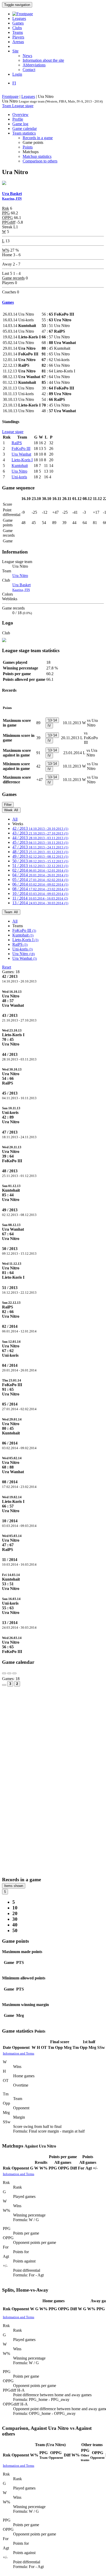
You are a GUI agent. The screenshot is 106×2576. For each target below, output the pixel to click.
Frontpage (10, 96)
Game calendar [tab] (25, 128)
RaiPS (17, 443)
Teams (18, 32)
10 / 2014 (40, 893)
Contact (29, 70)
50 (15, 1930)
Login (17, 74)
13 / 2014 (40, 903)
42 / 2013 (40, 828)
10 (15, 1908)
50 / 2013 (40, 861)
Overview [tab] (20, 115)
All (15, 819)
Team (7, 106)
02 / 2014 (40, 870)
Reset (7, 967)
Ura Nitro (19, 471)
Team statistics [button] (24, 133)
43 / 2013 (40, 833)
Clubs (17, 28)
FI (14, 83)
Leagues (19, 18)
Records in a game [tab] (38, 138)
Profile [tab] (18, 119)
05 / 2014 (40, 880)
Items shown (14, 1886)
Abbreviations (34, 65)
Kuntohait (20, 466)
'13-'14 (52, 720)
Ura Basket (21, 587)
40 (15, 1925)
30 (15, 1919)
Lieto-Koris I (22, 460)
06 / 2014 (40, 884)
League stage (23, 106)
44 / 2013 (40, 838)
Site (15, 51)
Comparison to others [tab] (40, 161)
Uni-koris (19, 477)
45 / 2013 (40, 842)
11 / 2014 (40, 898)
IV (49, 726)
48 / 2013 (40, 852)
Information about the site (43, 60)
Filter (8, 805)
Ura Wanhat (21, 454)
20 (15, 1913)
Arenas (18, 42)
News (27, 56)
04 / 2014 (40, 875)
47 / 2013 (40, 847)
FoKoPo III (21, 448)
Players (18, 37)
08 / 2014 (40, 889)
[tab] (53, 998)
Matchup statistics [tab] (37, 156)
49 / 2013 (40, 856)
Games (18, 23)
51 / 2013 (40, 866)
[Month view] (4, 1685)
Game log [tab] (20, 124)
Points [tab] (28, 147)
